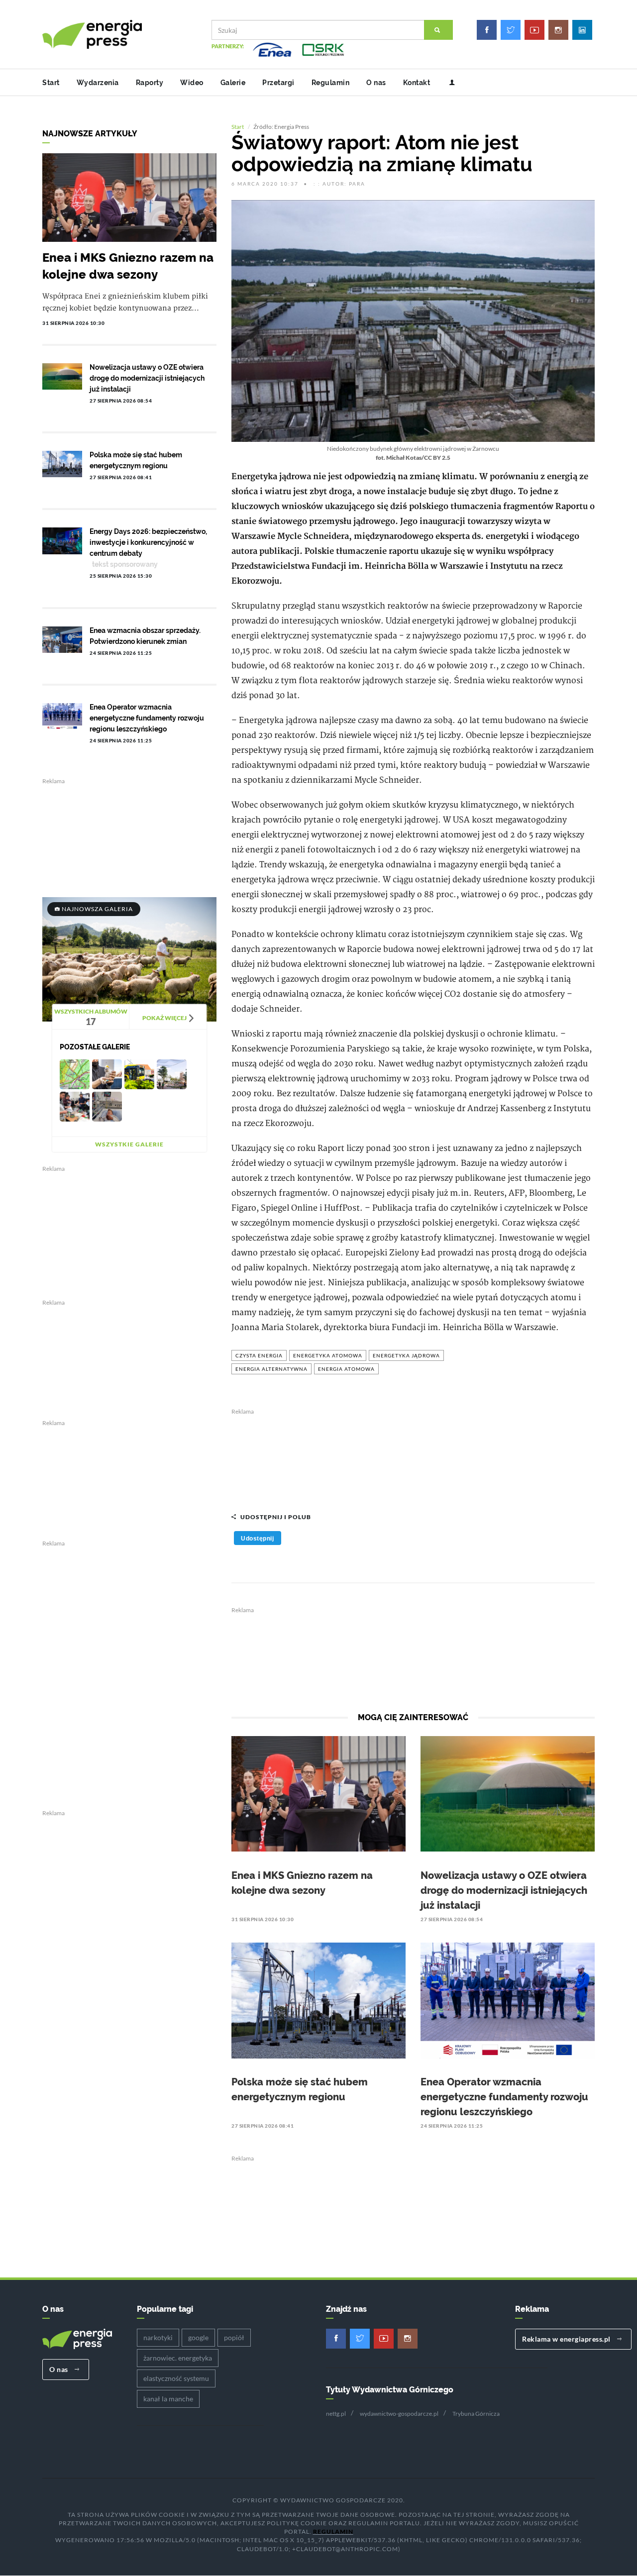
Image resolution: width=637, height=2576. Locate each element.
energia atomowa (346, 1369)
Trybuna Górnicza (476, 2414)
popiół (234, 2337)
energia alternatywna (271, 1369)
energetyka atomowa (328, 1355)
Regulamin (331, 83)
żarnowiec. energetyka (178, 2358)
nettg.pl (336, 2414)
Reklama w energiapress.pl (567, 2339)
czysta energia (259, 1355)
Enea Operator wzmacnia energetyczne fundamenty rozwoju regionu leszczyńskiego (504, 2097)
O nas (376, 83)
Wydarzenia (98, 83)
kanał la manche (168, 2399)
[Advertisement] (413, 1455)
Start (51, 83)
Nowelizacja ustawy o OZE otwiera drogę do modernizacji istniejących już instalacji (504, 1890)
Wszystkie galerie (129, 1144)
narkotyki (158, 2337)
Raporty (150, 83)
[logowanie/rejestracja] (448, 83)
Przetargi (278, 83)
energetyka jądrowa (406, 1355)
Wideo (192, 83)
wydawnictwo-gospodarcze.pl (399, 2414)
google (198, 2337)
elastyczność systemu (176, 2378)
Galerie (233, 83)
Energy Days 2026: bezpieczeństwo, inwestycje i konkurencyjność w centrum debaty (148, 542)
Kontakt (417, 83)
